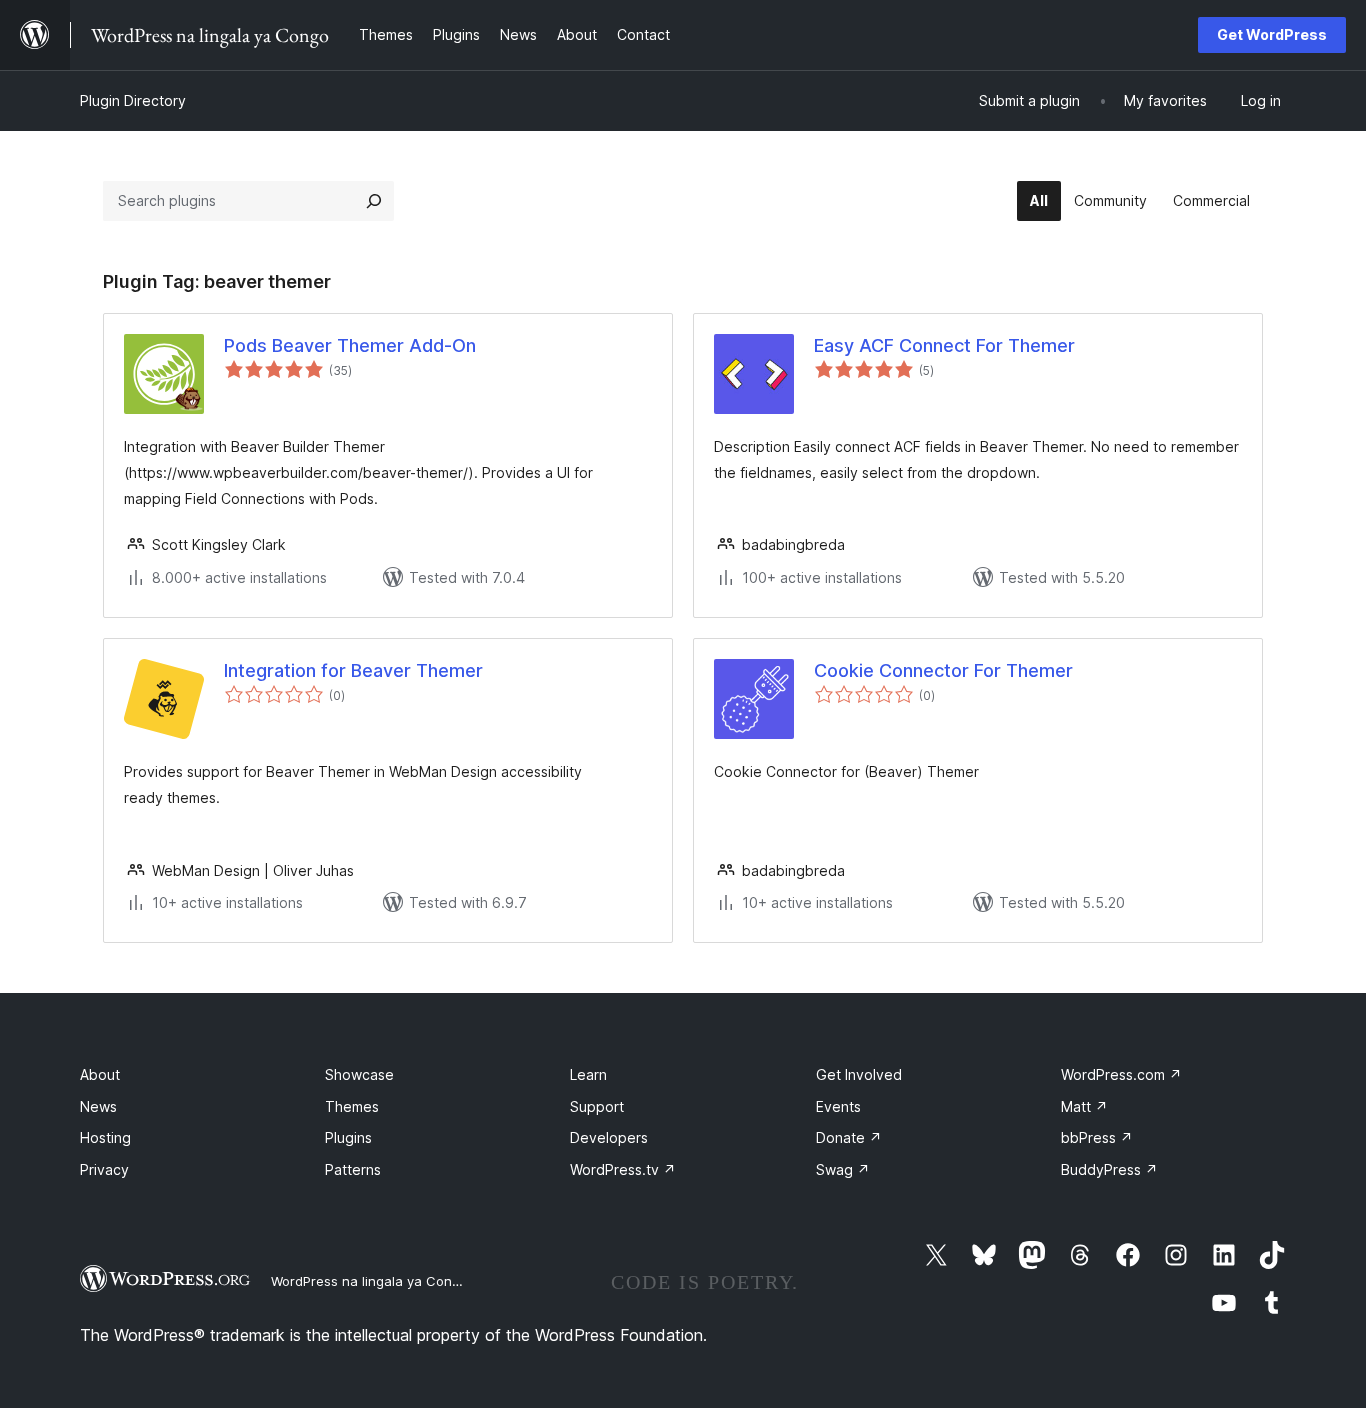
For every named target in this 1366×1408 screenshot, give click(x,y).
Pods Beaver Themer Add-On (350, 345)
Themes (352, 1106)
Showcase (359, 1074)
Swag (843, 1169)
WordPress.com (1121, 1074)
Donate (849, 1137)
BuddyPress (1109, 1169)
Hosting (105, 1137)
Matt (1084, 1106)
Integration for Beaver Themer (353, 670)
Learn (588, 1074)
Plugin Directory (133, 100)
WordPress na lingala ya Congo (369, 1281)
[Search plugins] (374, 201)
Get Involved (859, 1074)
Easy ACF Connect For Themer (944, 345)
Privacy (104, 1169)
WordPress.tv (623, 1169)
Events (838, 1106)
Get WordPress (1272, 34)
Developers (609, 1137)
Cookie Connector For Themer (943, 670)
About (100, 1074)
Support (597, 1106)
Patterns (353, 1169)
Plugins (348, 1137)
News (98, 1106)
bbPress (1097, 1137)
